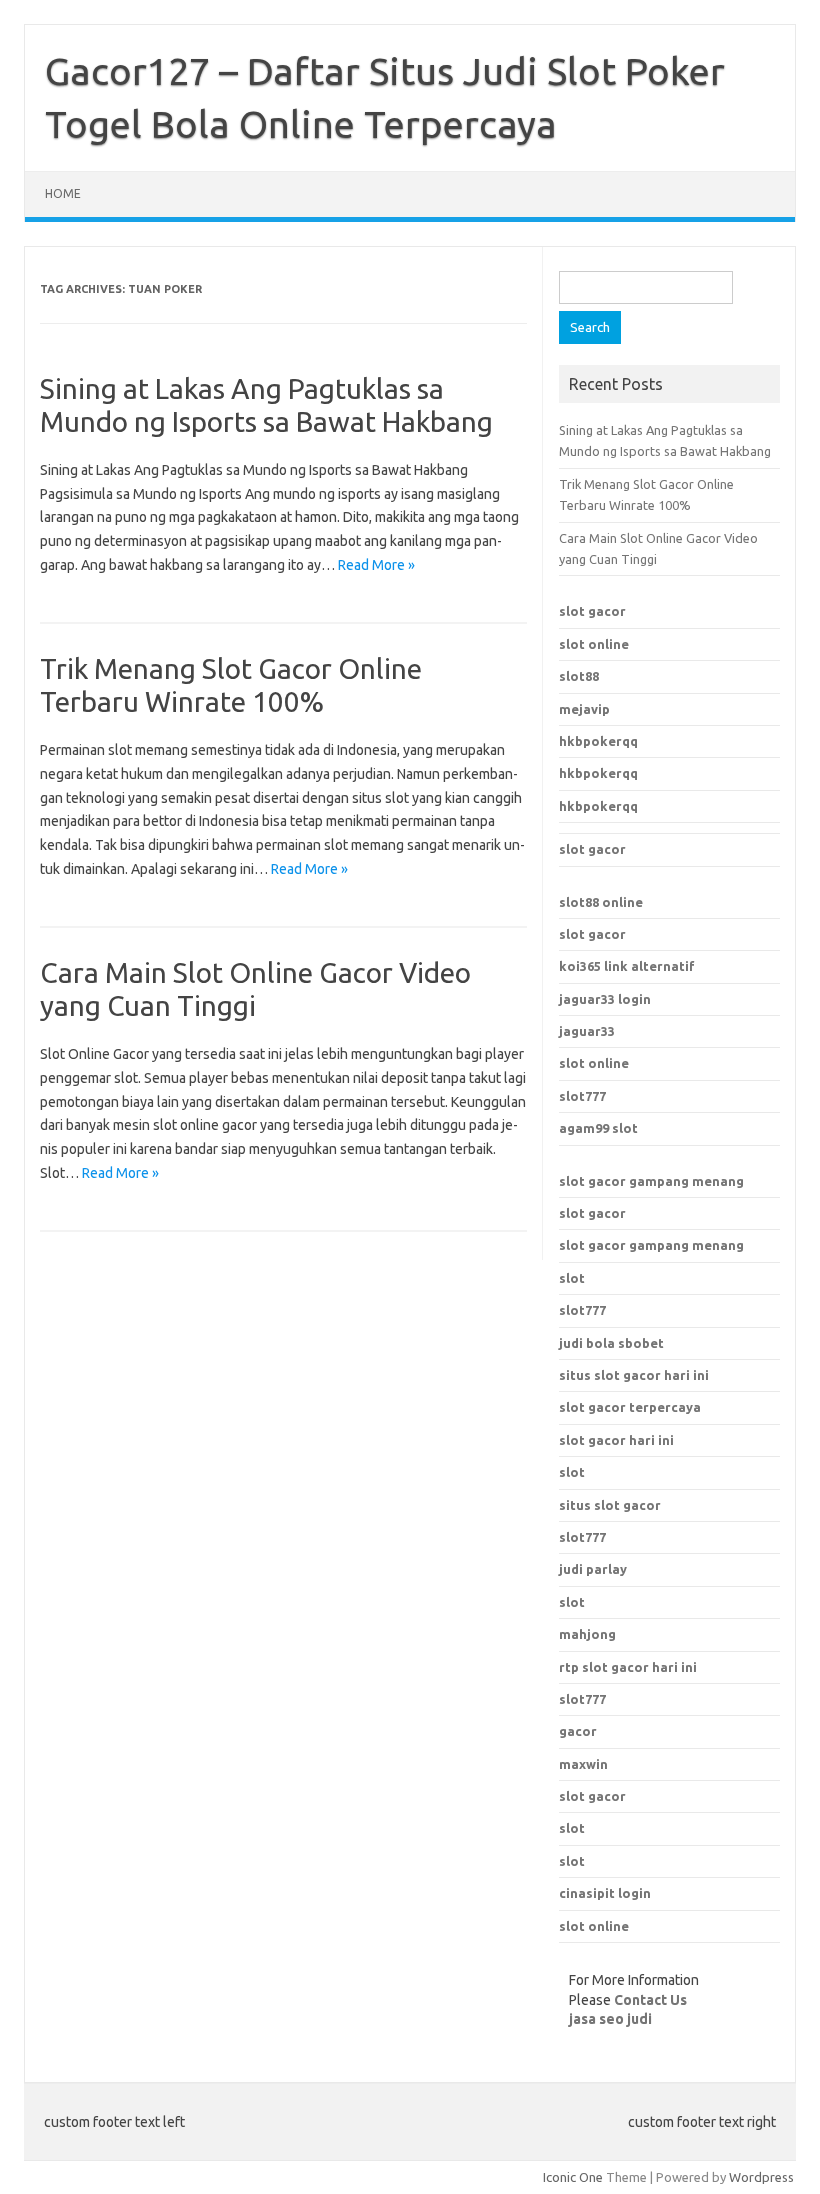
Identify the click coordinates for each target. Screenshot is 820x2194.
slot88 (579, 676)
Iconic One (573, 2177)
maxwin (583, 1764)
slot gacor (592, 611)
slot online (594, 644)
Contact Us (650, 2000)
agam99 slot (598, 1128)
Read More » (376, 565)
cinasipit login (605, 1893)
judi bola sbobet (611, 1343)
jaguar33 (587, 1031)
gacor (578, 1731)
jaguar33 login (605, 999)
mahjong (587, 1634)
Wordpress (761, 2177)
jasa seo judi (610, 2019)
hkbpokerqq (598, 741)
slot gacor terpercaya (630, 1407)
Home (63, 193)
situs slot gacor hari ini (634, 1375)
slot (572, 1278)
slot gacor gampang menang (651, 1181)
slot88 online (601, 902)
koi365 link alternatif (627, 966)
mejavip (584, 709)
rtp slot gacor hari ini (628, 1667)
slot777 (582, 1096)
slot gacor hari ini (616, 1440)
